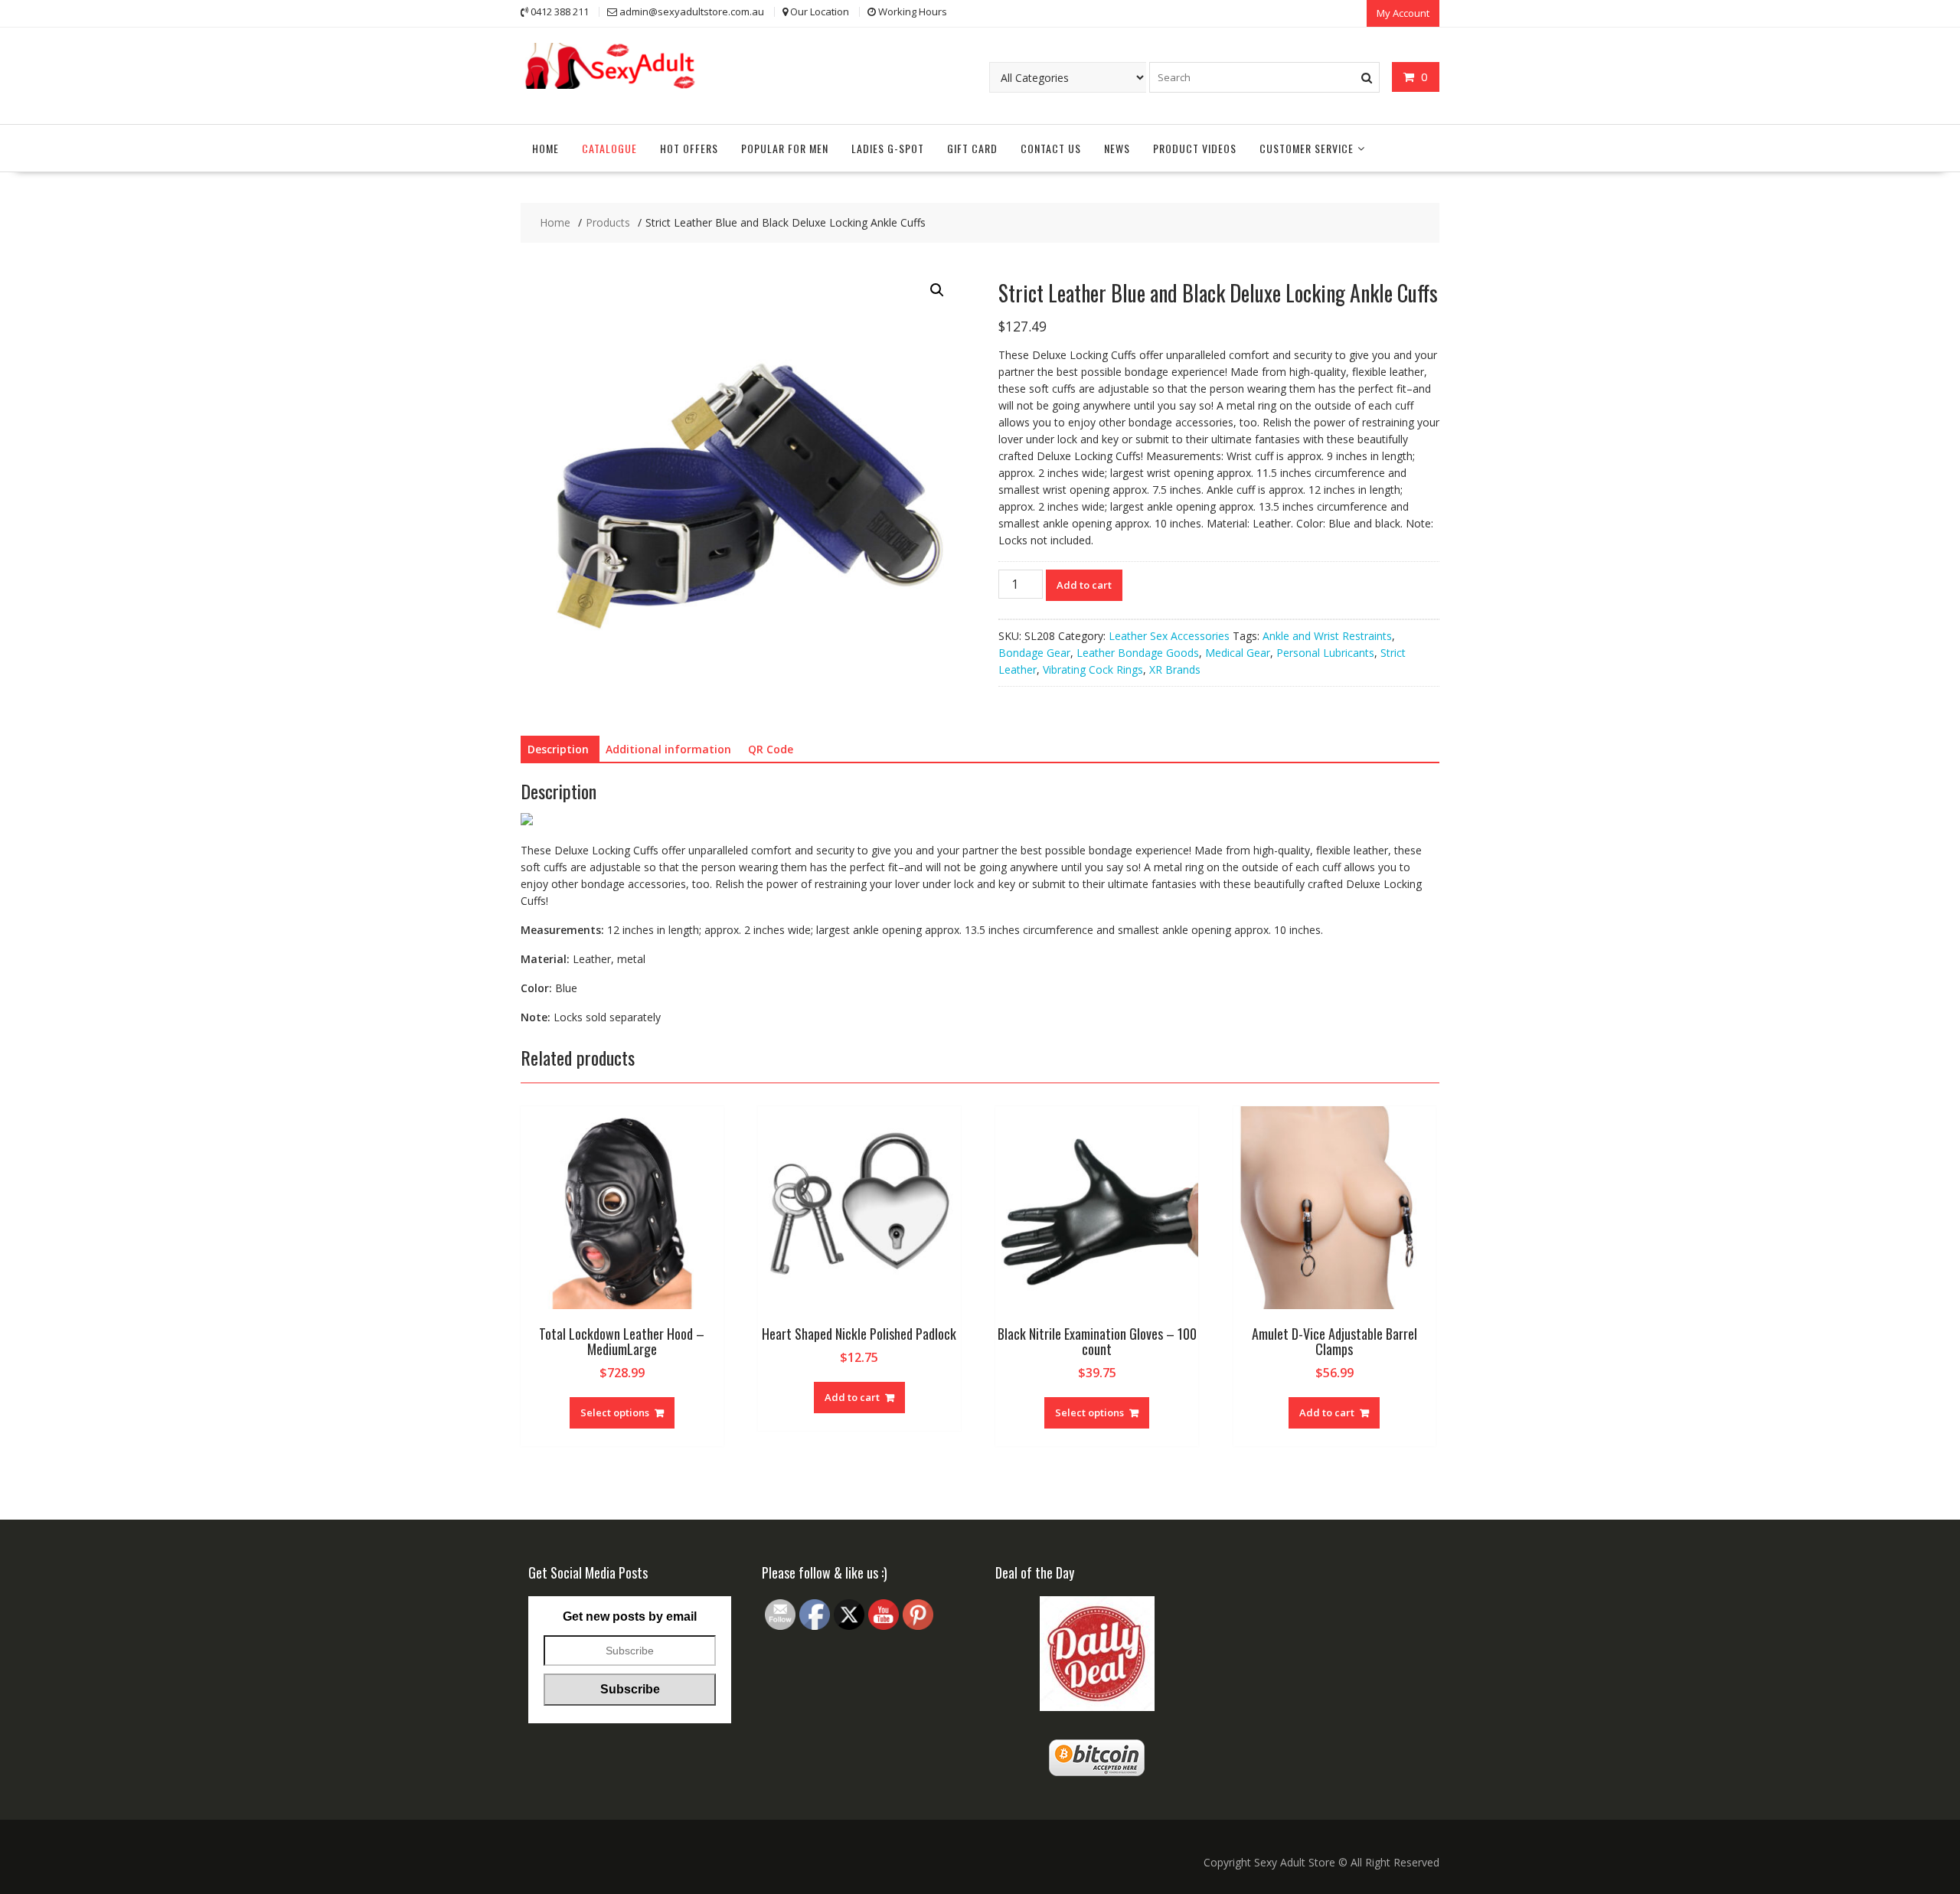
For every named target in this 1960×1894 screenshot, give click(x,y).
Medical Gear (1238, 653)
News (1117, 148)
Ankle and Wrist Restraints (1327, 636)
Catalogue (609, 148)
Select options (615, 1412)
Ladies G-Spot (888, 148)
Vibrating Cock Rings (1093, 669)
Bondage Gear (1034, 653)
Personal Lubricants (1325, 653)
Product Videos (1195, 148)
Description (558, 749)
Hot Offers (689, 148)
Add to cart (1084, 585)
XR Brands (1175, 669)
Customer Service (1307, 148)
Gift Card (972, 148)
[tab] (558, 749)
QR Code (771, 749)
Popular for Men (785, 148)
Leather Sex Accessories (1169, 636)
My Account (1403, 13)
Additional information (668, 749)
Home (546, 148)
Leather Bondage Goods (1138, 653)
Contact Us (1051, 148)
